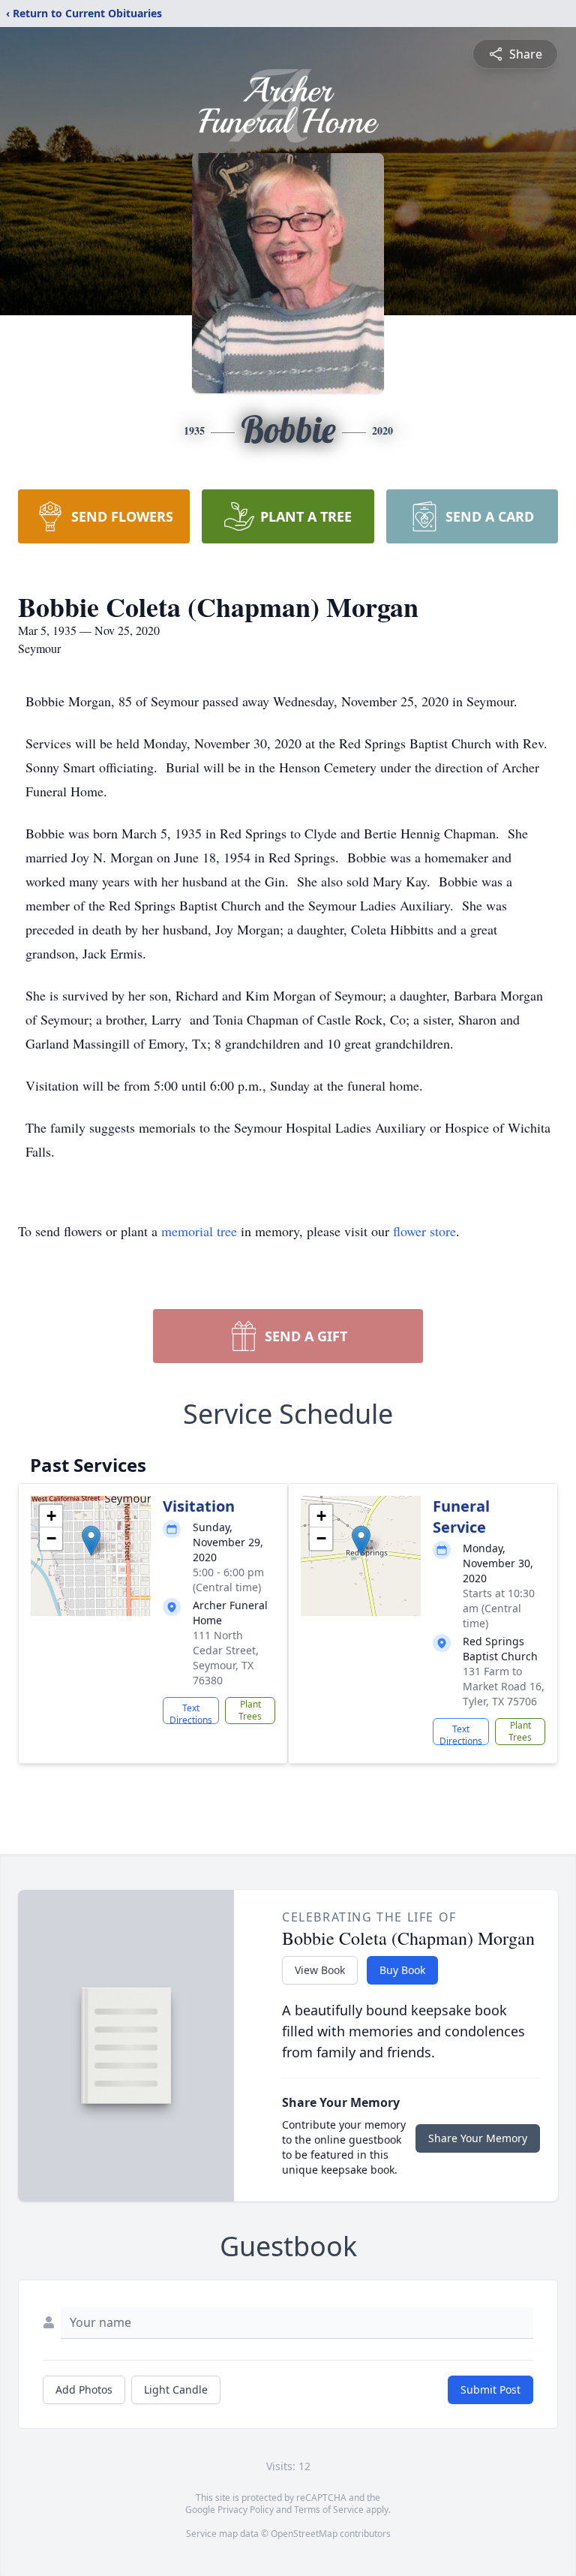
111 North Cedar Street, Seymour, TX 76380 (226, 1658)
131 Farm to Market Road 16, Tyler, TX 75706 (504, 1686)
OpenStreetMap (304, 2534)
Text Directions (191, 1713)
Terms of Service (329, 2510)
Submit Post (490, 2389)
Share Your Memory (478, 2138)
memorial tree (199, 1231)
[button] (91, 1541)
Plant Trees (250, 1710)
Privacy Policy (246, 2510)
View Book (320, 1970)
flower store (424, 1231)
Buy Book (402, 1970)
